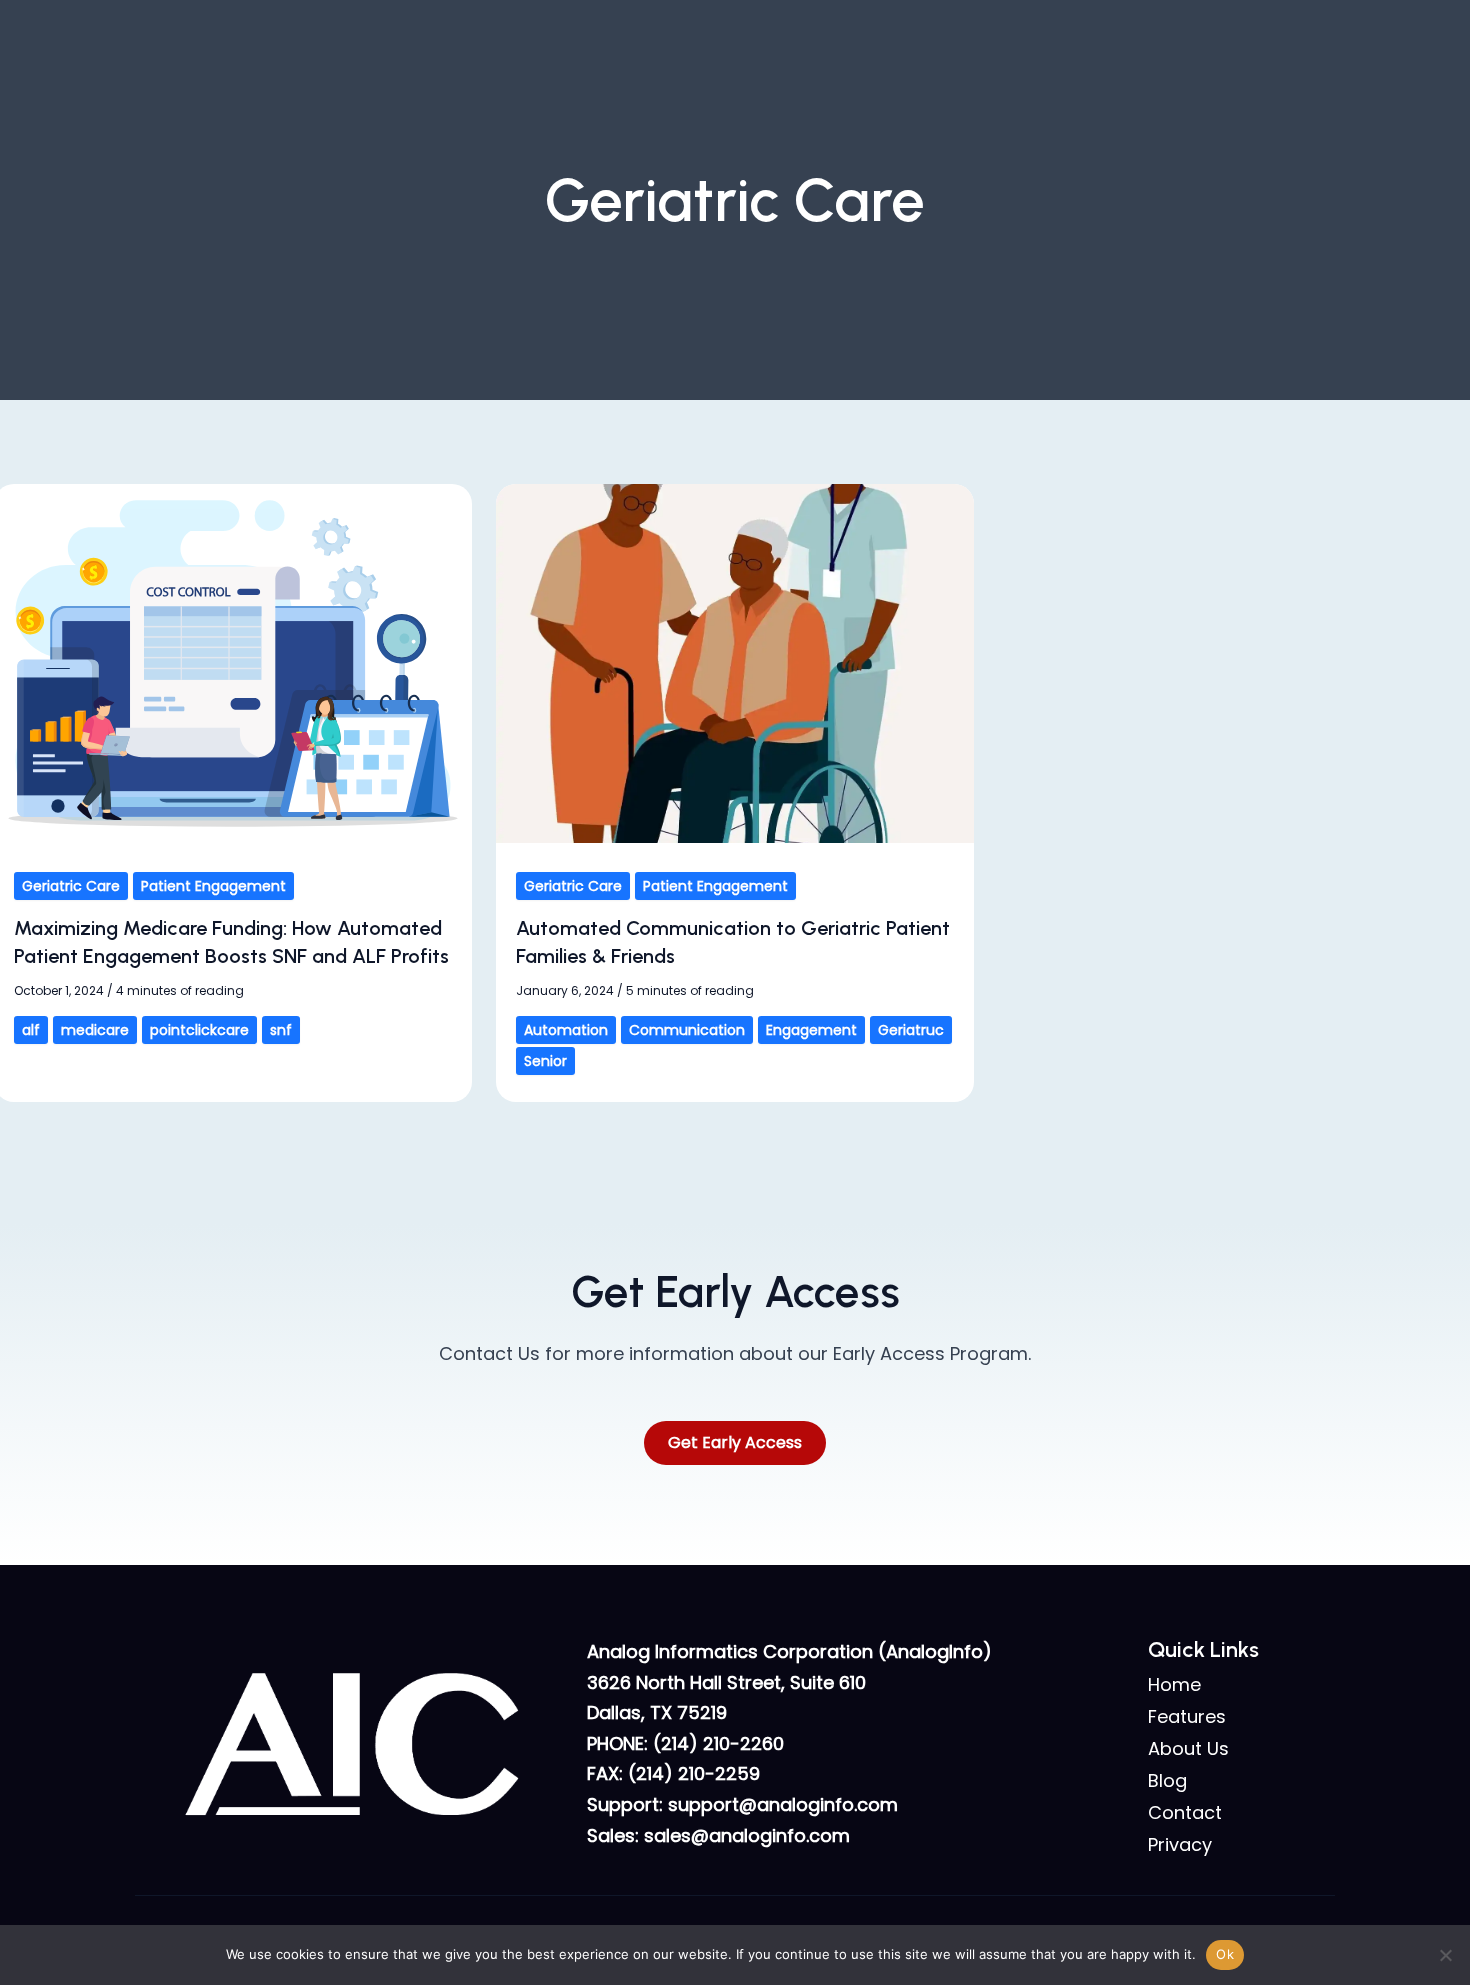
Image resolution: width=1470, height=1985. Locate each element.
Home (1174, 1685)
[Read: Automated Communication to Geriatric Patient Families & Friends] (735, 661)
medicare (95, 1030)
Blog (1167, 1781)
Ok (1225, 1954)
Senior (545, 1061)
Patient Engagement (213, 886)
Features (1187, 1717)
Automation (566, 1030)
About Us (1188, 1749)
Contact (1185, 1813)
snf (281, 1030)
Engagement (811, 1030)
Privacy (1180, 1845)
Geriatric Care (71, 886)
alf (31, 1030)
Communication (687, 1030)
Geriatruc (911, 1030)
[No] (1445, 1955)
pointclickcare (199, 1030)
